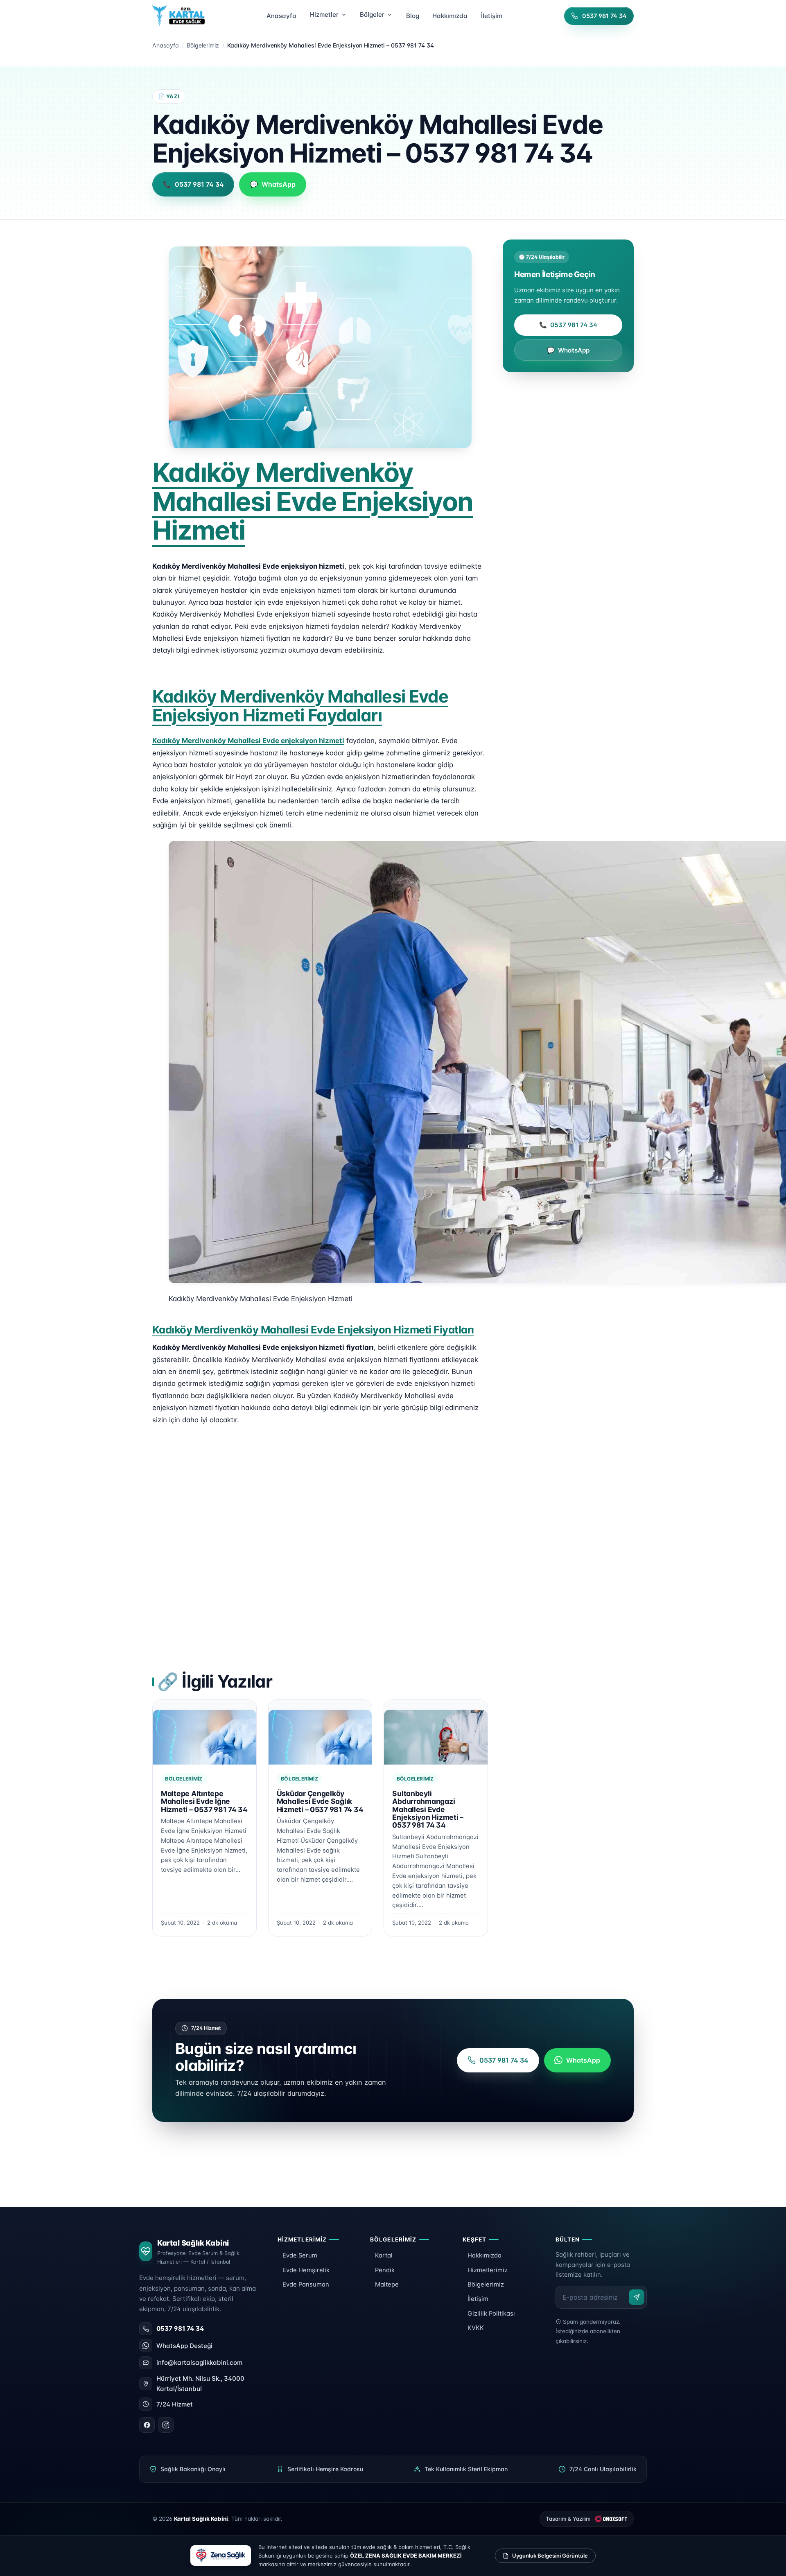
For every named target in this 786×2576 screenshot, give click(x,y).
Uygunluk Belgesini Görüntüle (550, 2556)
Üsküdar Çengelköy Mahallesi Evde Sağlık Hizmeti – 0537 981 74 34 (320, 1801)
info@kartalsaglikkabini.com (199, 2362)
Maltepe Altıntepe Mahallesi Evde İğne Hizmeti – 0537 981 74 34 (204, 1801)
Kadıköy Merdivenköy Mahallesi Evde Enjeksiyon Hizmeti (313, 501)
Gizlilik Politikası (491, 2314)
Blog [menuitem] (413, 16)
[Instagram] (166, 2425)
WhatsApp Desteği (184, 2346)
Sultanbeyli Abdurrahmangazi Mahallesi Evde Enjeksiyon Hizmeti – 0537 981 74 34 (428, 1809)
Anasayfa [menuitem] (281, 16)
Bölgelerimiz (203, 45)
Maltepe (387, 2285)
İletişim (478, 2299)
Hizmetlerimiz (488, 2270)
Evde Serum (300, 2255)
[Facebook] (147, 2425)
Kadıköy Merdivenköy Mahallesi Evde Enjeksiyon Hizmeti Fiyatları (313, 1330)
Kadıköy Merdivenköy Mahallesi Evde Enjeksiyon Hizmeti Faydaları (300, 706)
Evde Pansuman (306, 2285)
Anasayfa (166, 45)
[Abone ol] (637, 2297)
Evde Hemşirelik (306, 2270)
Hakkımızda (484, 2255)
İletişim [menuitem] (492, 16)
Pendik (385, 2270)
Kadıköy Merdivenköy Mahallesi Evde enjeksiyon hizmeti (248, 741)
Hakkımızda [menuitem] (450, 16)
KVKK (476, 2328)
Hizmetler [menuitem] (324, 15)
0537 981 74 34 (568, 325)
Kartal (384, 2255)
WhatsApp (568, 350)
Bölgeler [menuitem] (372, 15)
